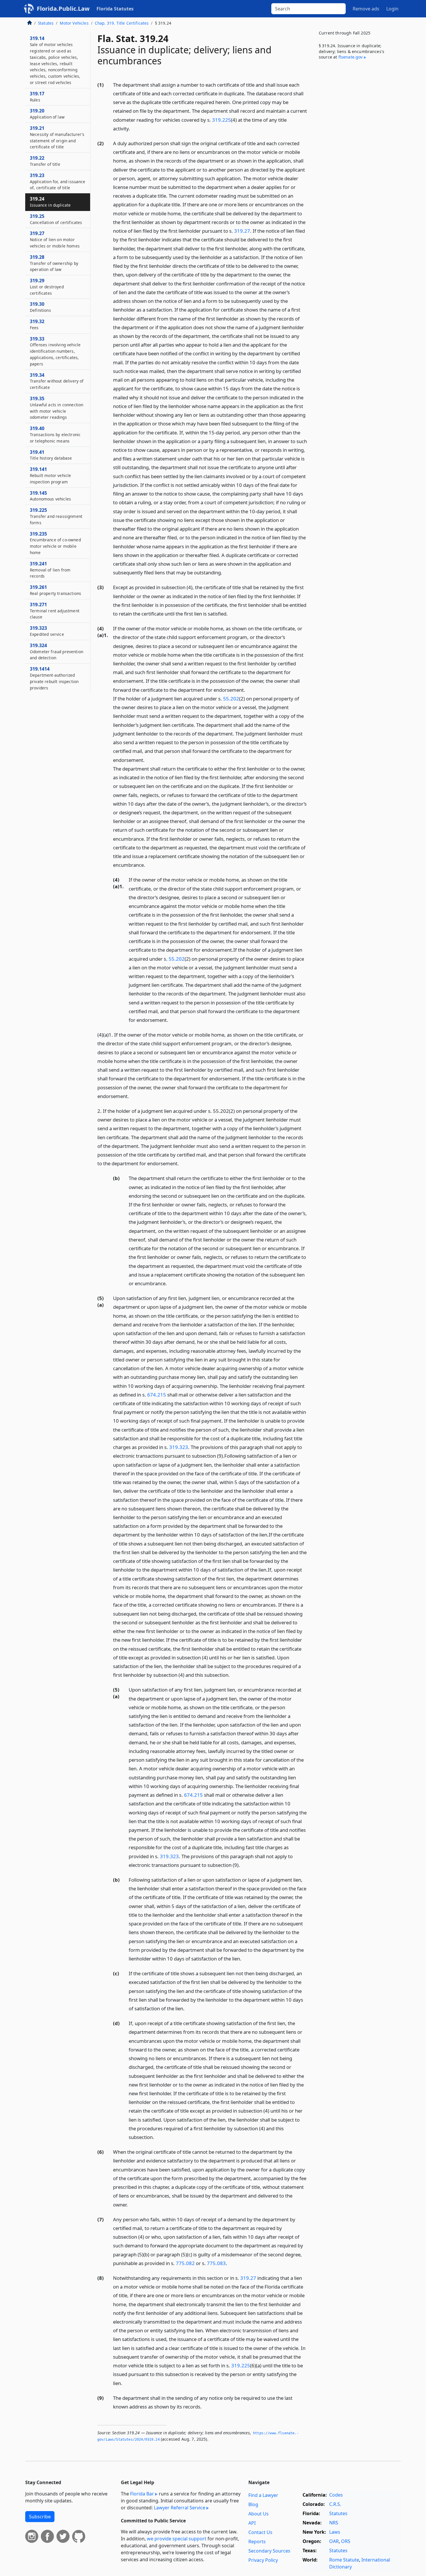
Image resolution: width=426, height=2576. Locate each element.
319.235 (55, 543)
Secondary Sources (269, 2551)
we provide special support (177, 2539)
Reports (257, 2542)
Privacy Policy (263, 2560)
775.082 (185, 2263)
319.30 (40, 307)
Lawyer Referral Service (180, 2508)
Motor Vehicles (74, 23)
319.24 (50, 202)
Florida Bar (142, 2494)
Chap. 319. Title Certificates (122, 23)
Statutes (46, 23)
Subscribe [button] (40, 2517)
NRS (334, 2523)
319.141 (50, 475)
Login (392, 9)
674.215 (157, 1395)
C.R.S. (335, 2504)
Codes (336, 2495)
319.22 (45, 161)
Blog (253, 2504)
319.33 (55, 351)
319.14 (55, 60)
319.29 (47, 287)
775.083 (216, 2263)
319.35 (57, 408)
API (252, 2523)
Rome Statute (344, 2560)
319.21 (57, 137)
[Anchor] (133, 128)
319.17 (37, 97)
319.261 (55, 590)
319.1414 (54, 678)
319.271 (55, 611)
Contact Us (260, 2532)
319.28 (54, 263)
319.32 (37, 324)
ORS (346, 2541)
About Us (258, 2514)
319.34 (57, 381)
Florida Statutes (115, 9)
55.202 (231, 699)
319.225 (222, 120)
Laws (335, 2532)
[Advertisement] (357, 161)
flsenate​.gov (351, 57)
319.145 (50, 496)
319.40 (55, 434)
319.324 (57, 651)
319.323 (179, 1447)
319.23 (58, 181)
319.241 (50, 570)
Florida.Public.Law (63, 9)
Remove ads (366, 9)
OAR (334, 2541)
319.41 (51, 455)
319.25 (56, 219)
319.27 (242, 231)
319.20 (47, 114)
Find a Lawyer (263, 2495)
